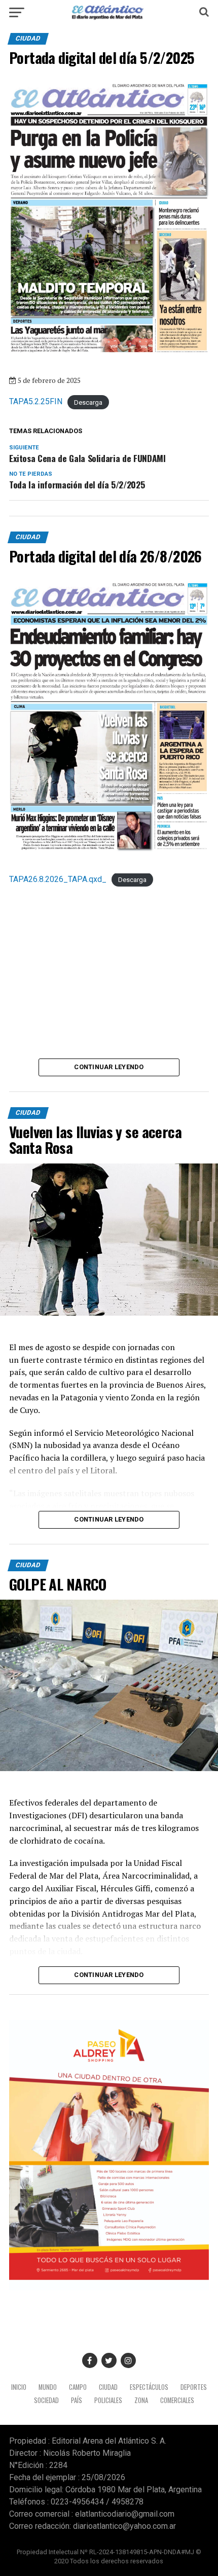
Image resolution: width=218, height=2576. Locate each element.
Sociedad (46, 2400)
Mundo (48, 2387)
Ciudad (108, 2387)
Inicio (19, 2387)
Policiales (108, 2400)
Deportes (194, 2387)
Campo (78, 2387)
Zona (141, 2400)
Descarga (88, 402)
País (77, 2400)
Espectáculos (149, 2387)
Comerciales (177, 2400)
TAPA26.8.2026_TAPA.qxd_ (58, 879)
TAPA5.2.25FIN (36, 401)
